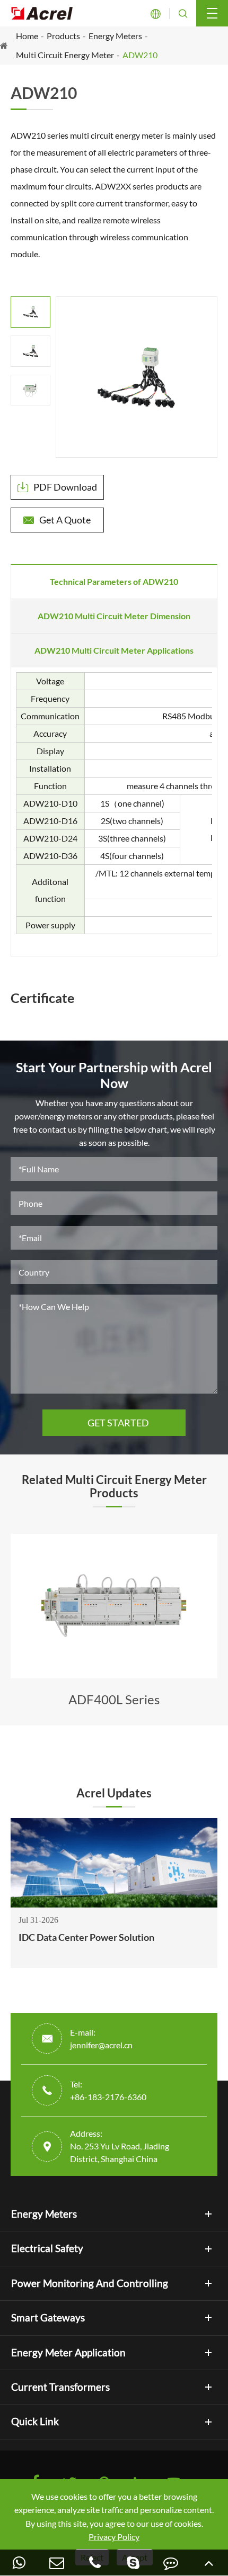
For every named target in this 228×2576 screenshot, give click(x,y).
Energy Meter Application (68, 2353)
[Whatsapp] (19, 2563)
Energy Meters (115, 36)
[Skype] (133, 2563)
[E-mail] (57, 2563)
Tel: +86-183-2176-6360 (108, 2090)
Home (27, 36)
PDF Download (57, 487)
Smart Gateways (48, 2318)
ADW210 (140, 55)
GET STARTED (114, 1423)
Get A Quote (57, 520)
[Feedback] (171, 2563)
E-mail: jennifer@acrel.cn (101, 2039)
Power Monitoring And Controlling (90, 2283)
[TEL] (95, 2563)
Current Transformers (60, 2387)
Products (63, 36)
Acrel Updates (114, 1793)
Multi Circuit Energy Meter (65, 55)
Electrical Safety (47, 2248)
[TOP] (209, 2563)
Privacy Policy (114, 2537)
